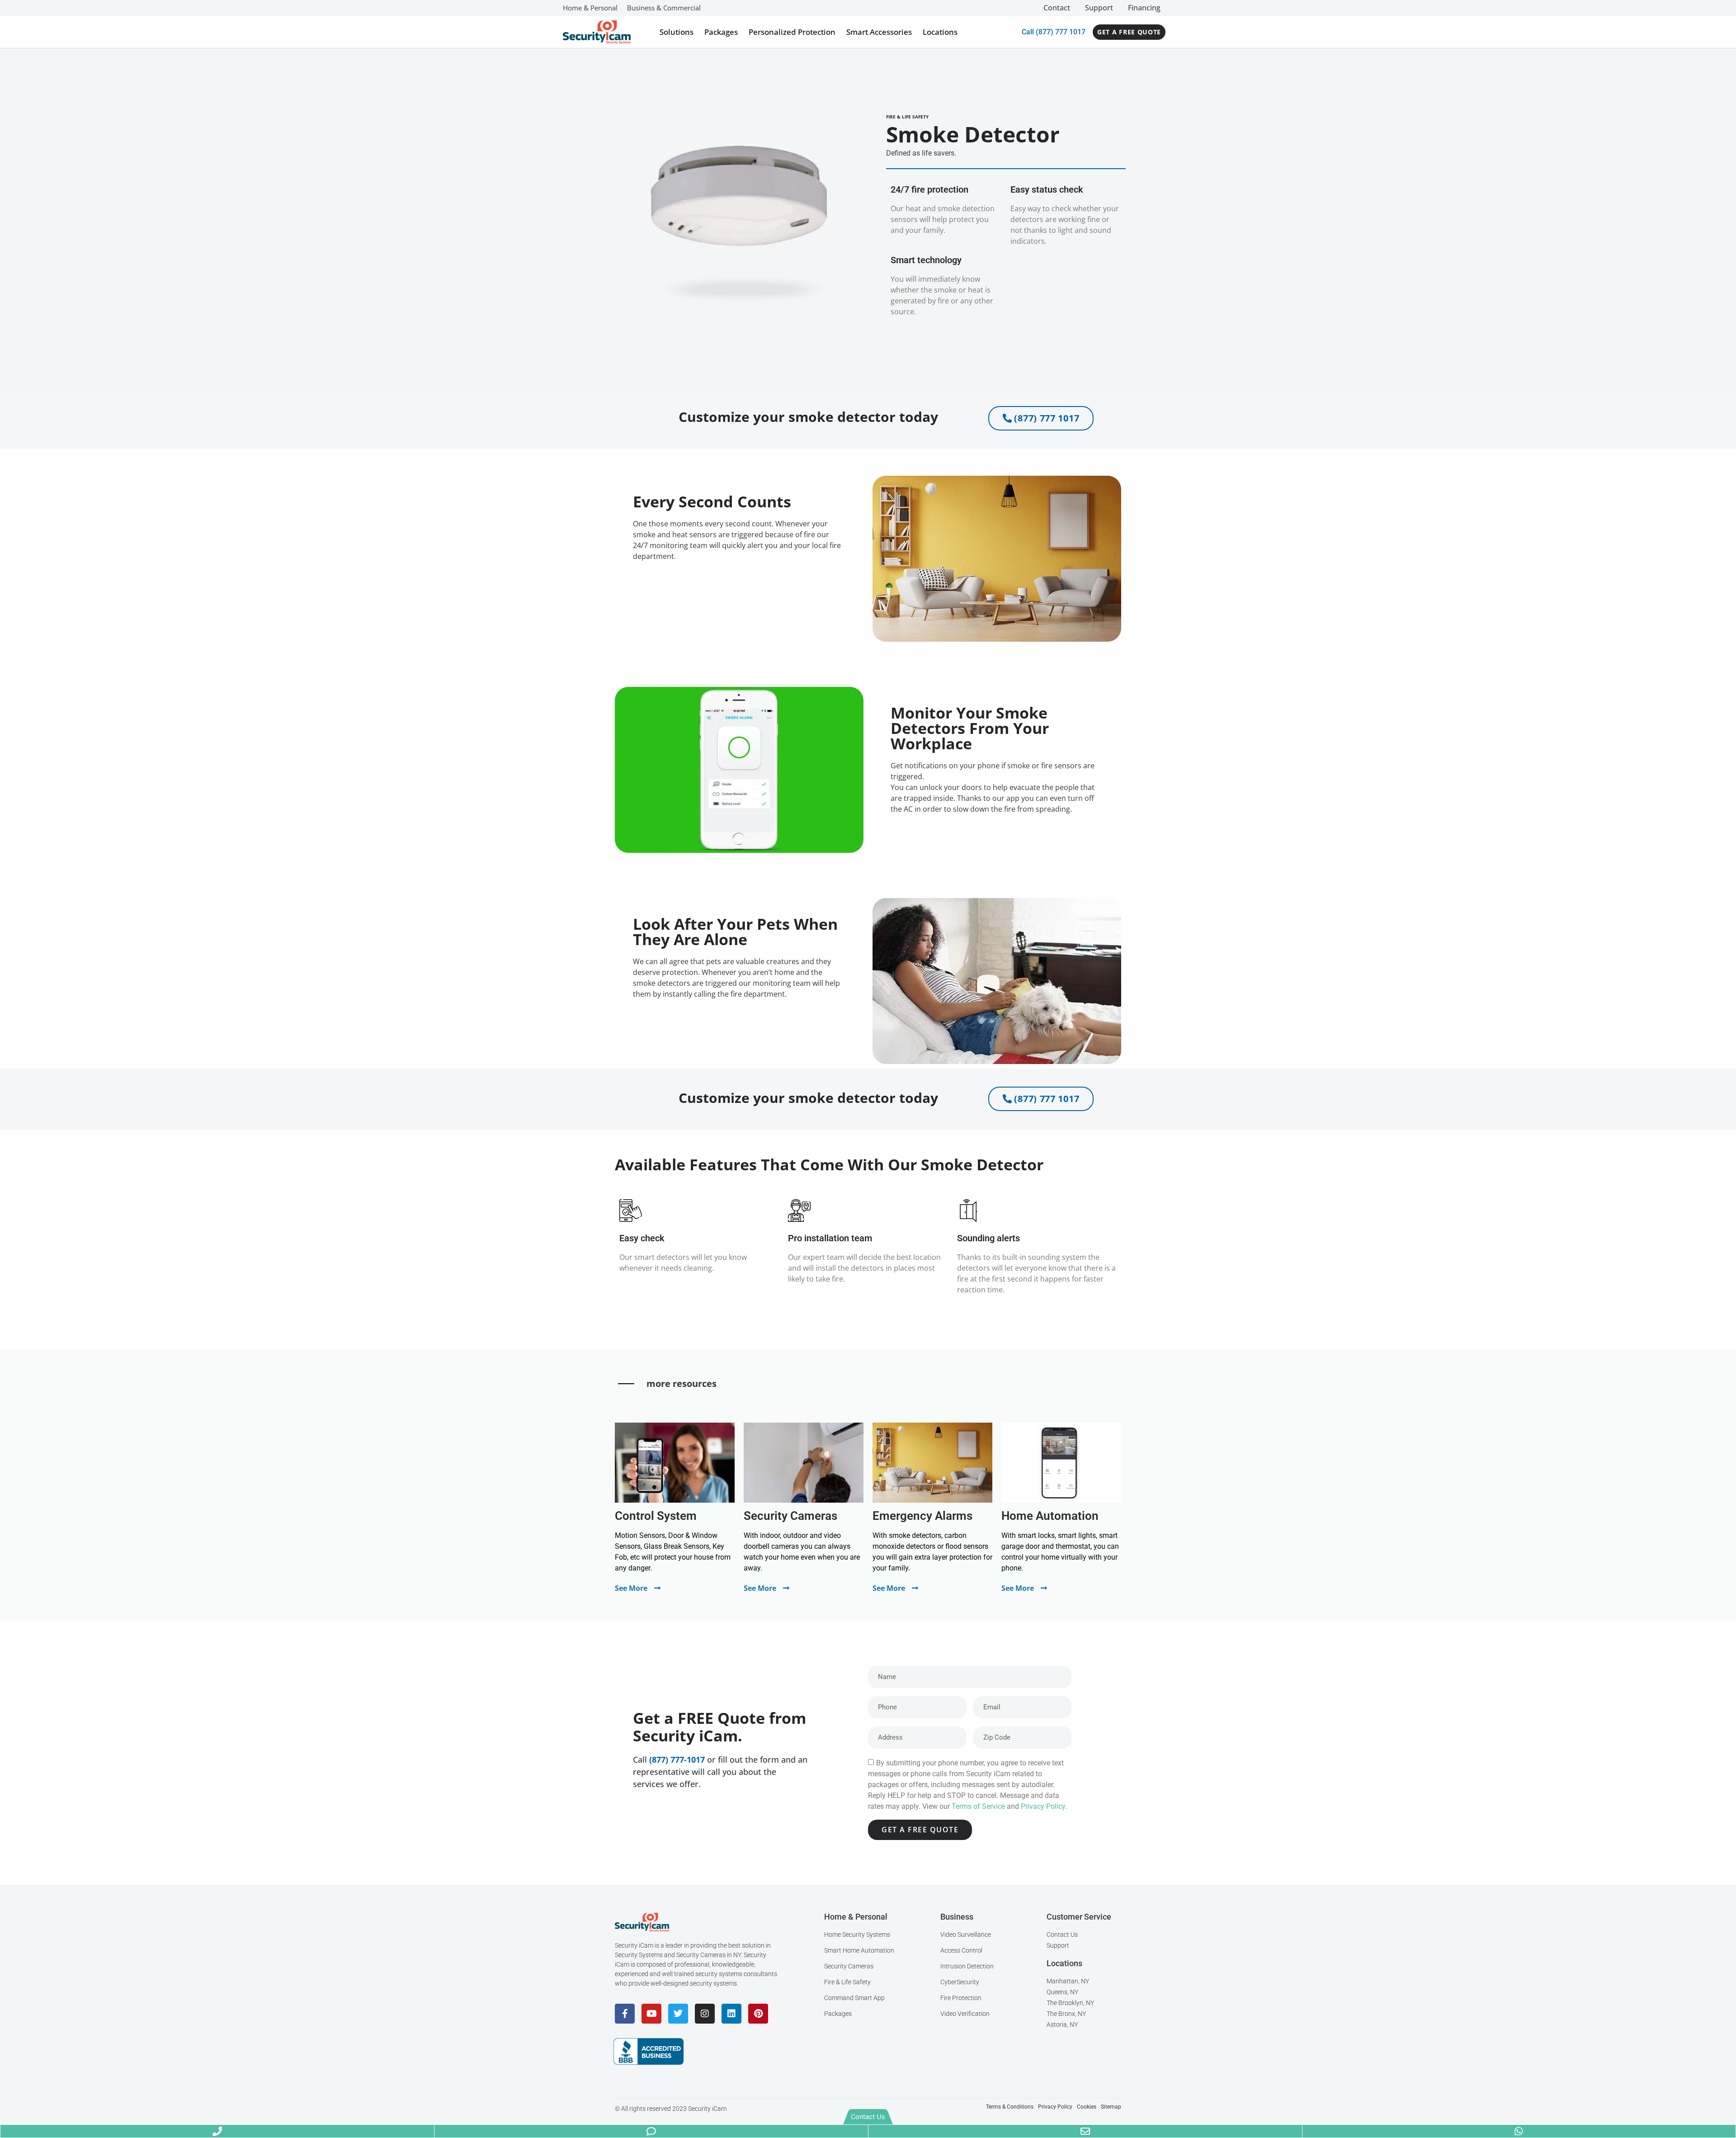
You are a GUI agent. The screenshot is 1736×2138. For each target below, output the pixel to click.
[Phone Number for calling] (217, 2131)
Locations (940, 32)
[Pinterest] (758, 2014)
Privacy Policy (1043, 1806)
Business (957, 1917)
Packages (721, 32)
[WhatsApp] (1519, 2131)
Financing (1144, 8)
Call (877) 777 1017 (1054, 32)
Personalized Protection (792, 32)
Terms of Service (978, 1806)
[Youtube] (651, 2014)
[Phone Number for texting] (651, 2131)
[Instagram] (705, 2014)
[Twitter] (678, 2014)
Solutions (677, 32)
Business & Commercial (664, 8)
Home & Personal (590, 8)
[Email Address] (1085, 2131)
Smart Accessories (879, 32)
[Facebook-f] (625, 2014)
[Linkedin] (731, 2014)
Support (1099, 8)
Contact (1057, 8)
